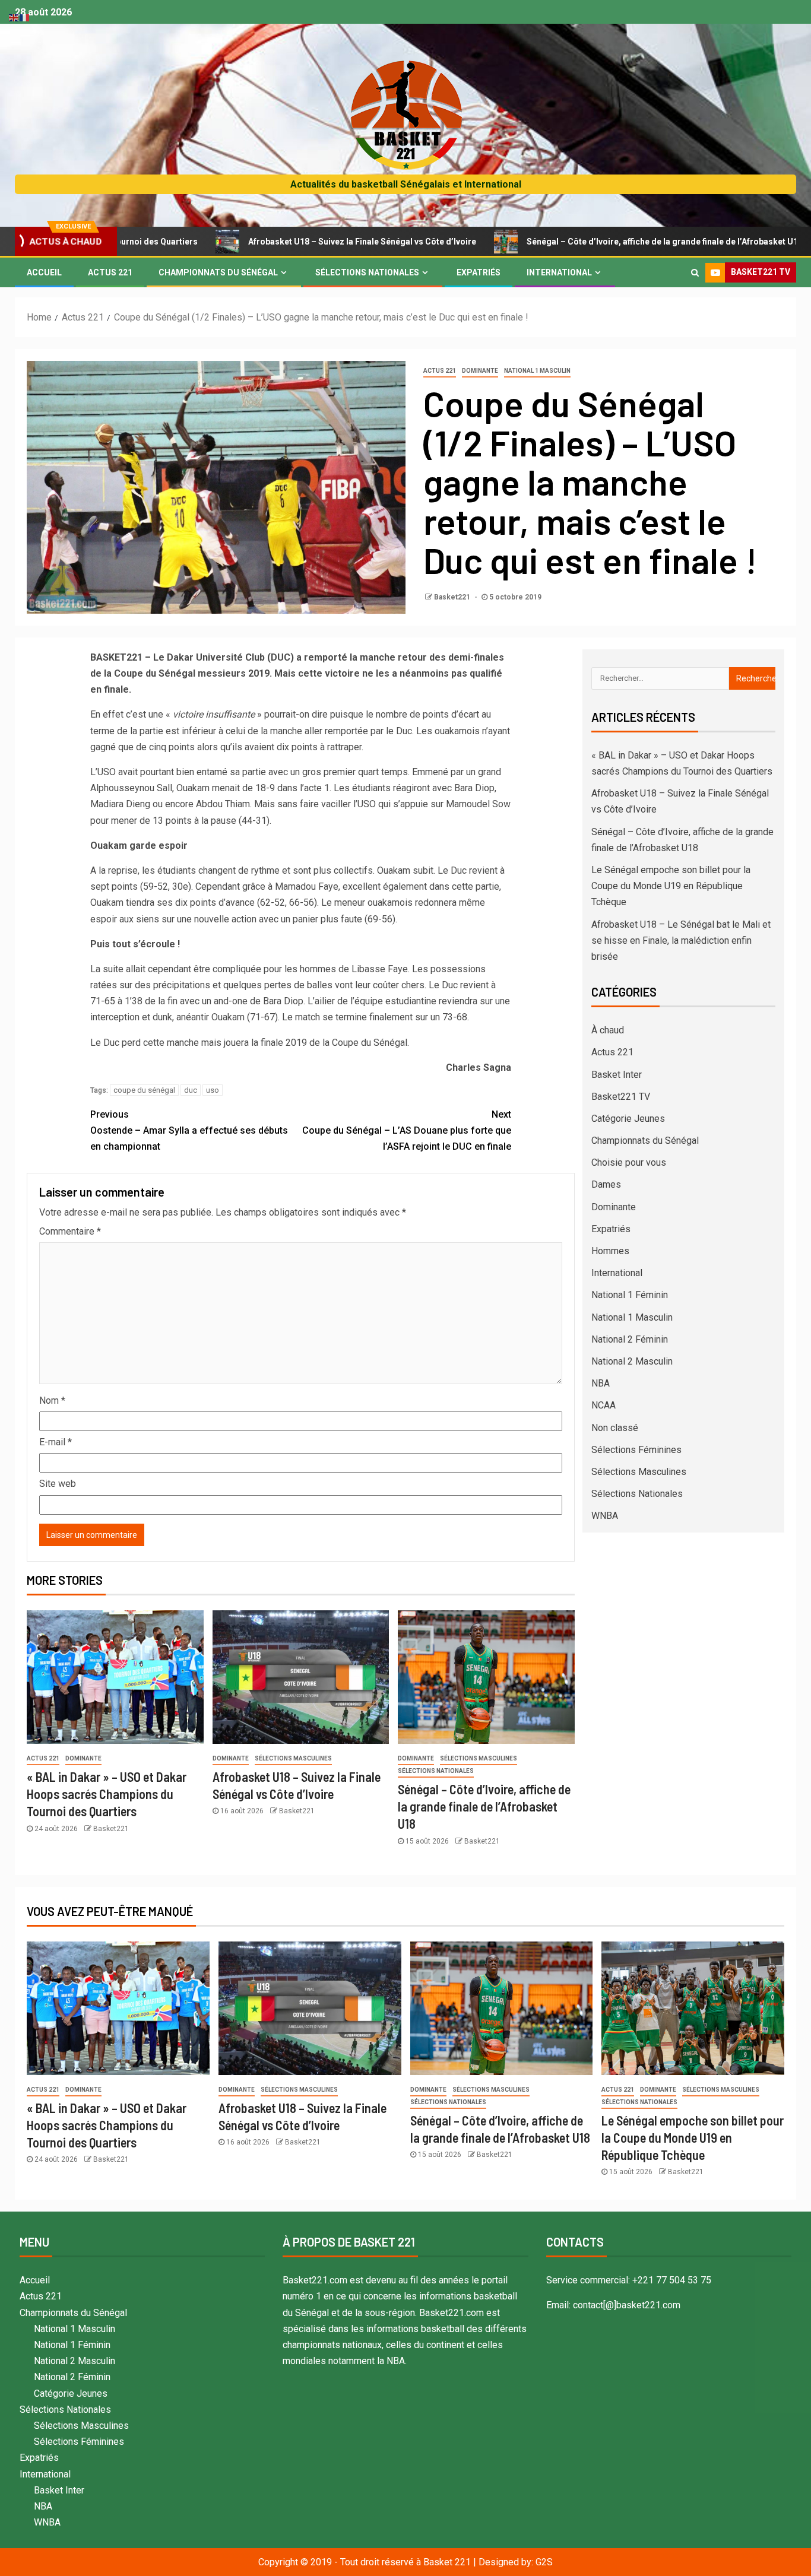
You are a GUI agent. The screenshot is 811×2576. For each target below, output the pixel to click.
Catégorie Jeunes (628, 1119)
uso (213, 1090)
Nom (52, 1400)
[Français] (25, 17)
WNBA (605, 1516)
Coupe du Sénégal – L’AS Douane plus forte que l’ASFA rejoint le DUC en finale (407, 1130)
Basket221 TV (621, 1097)
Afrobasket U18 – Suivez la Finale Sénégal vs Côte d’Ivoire (272, 242)
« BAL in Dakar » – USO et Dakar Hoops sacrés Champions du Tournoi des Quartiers (107, 1794)
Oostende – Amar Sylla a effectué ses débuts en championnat (189, 1130)
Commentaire (70, 1231)
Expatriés (479, 272)
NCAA (604, 1405)
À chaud (608, 1030)
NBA (601, 1383)
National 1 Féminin (630, 1295)
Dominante (480, 371)
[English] (14, 17)
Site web (58, 1484)
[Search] (695, 272)
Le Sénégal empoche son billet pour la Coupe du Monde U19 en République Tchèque (671, 886)
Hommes (610, 1251)
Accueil (44, 272)
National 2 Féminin (630, 1339)
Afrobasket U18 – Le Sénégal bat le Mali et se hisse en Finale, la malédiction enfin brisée (681, 940)
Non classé (615, 1428)
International (559, 272)
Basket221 (453, 597)
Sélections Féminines (636, 1450)
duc (191, 1090)
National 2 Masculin (632, 1361)
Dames (606, 1184)
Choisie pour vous (629, 1162)
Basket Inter (617, 1075)
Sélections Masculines (293, 1758)
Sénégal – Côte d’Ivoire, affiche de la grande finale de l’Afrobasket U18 (574, 242)
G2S (544, 2562)
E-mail (56, 1442)
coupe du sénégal (144, 1090)
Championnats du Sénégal (218, 272)
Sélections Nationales (367, 272)
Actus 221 (110, 272)
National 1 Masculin (537, 371)
